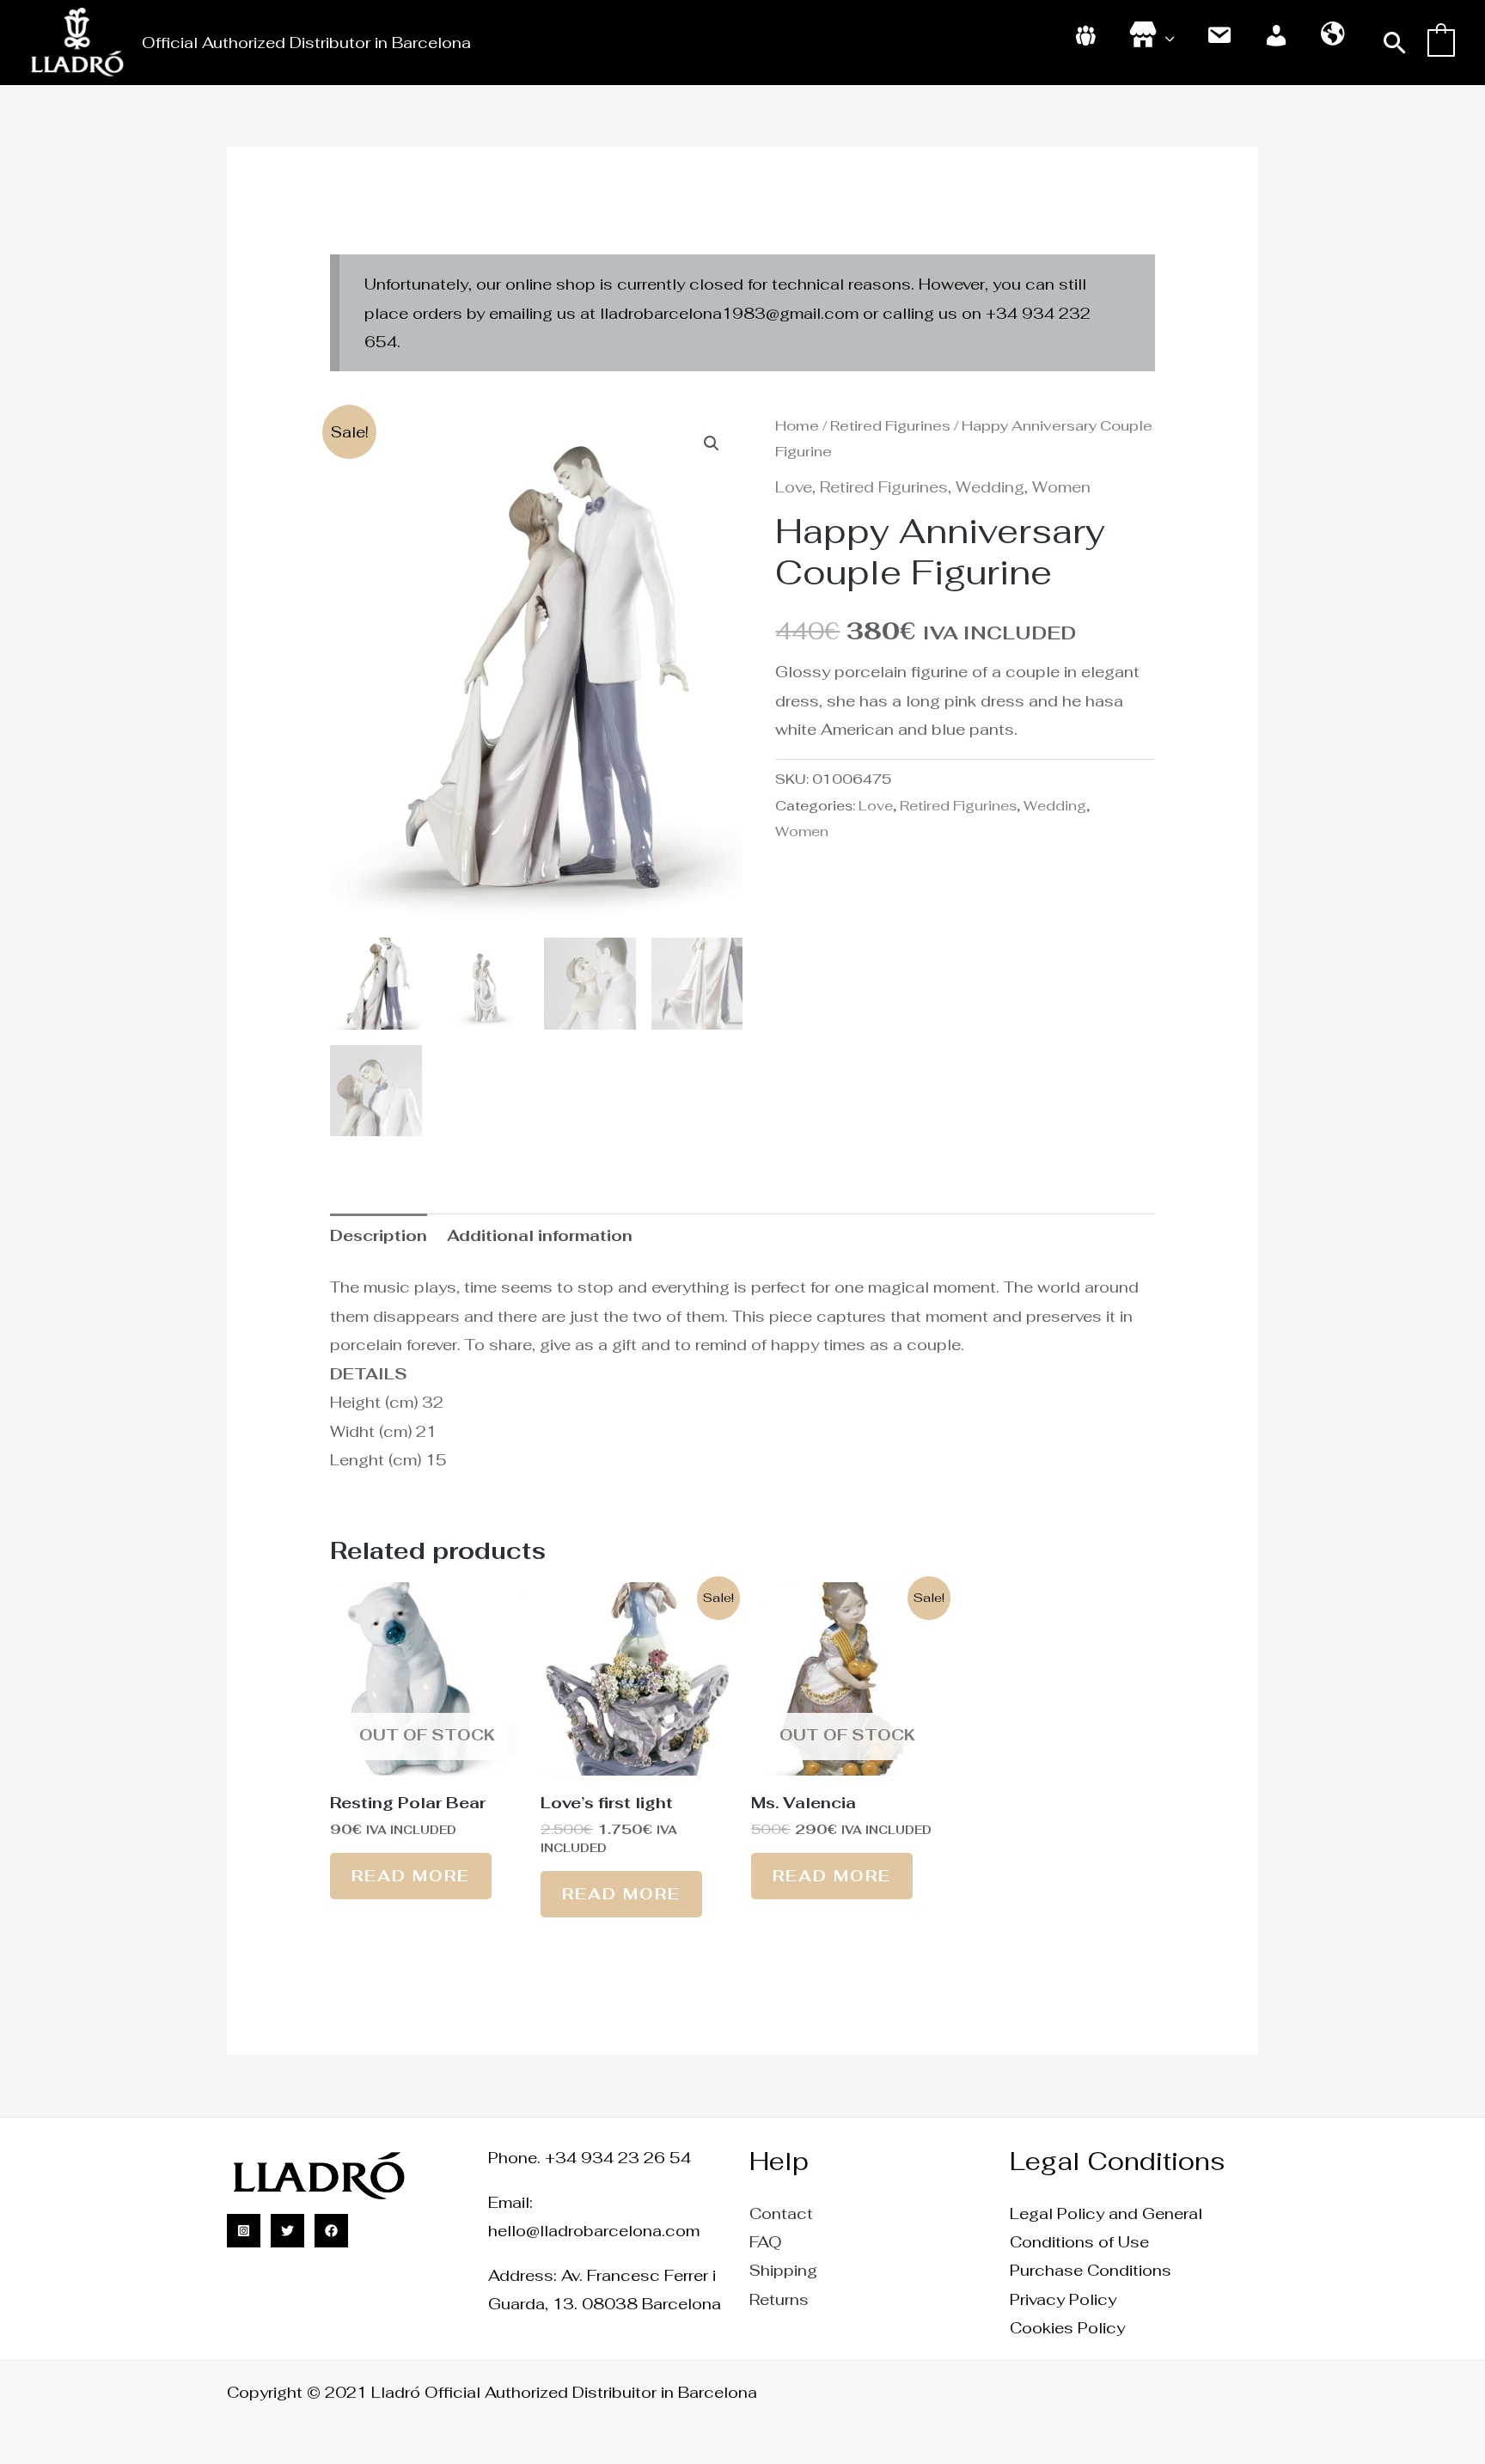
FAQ (766, 2242)
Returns (779, 2299)
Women (1061, 487)
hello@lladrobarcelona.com (594, 2231)
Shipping (783, 2270)
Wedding (990, 487)
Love (794, 487)
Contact (781, 2213)
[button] (1395, 43)
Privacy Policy (1063, 2299)
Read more (411, 1876)
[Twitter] (287, 2231)
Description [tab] (379, 1235)
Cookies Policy (1067, 2328)
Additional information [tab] (540, 1235)
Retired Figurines (890, 425)
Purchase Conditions (1091, 2270)
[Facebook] (331, 2231)
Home (797, 425)
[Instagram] (244, 2231)
